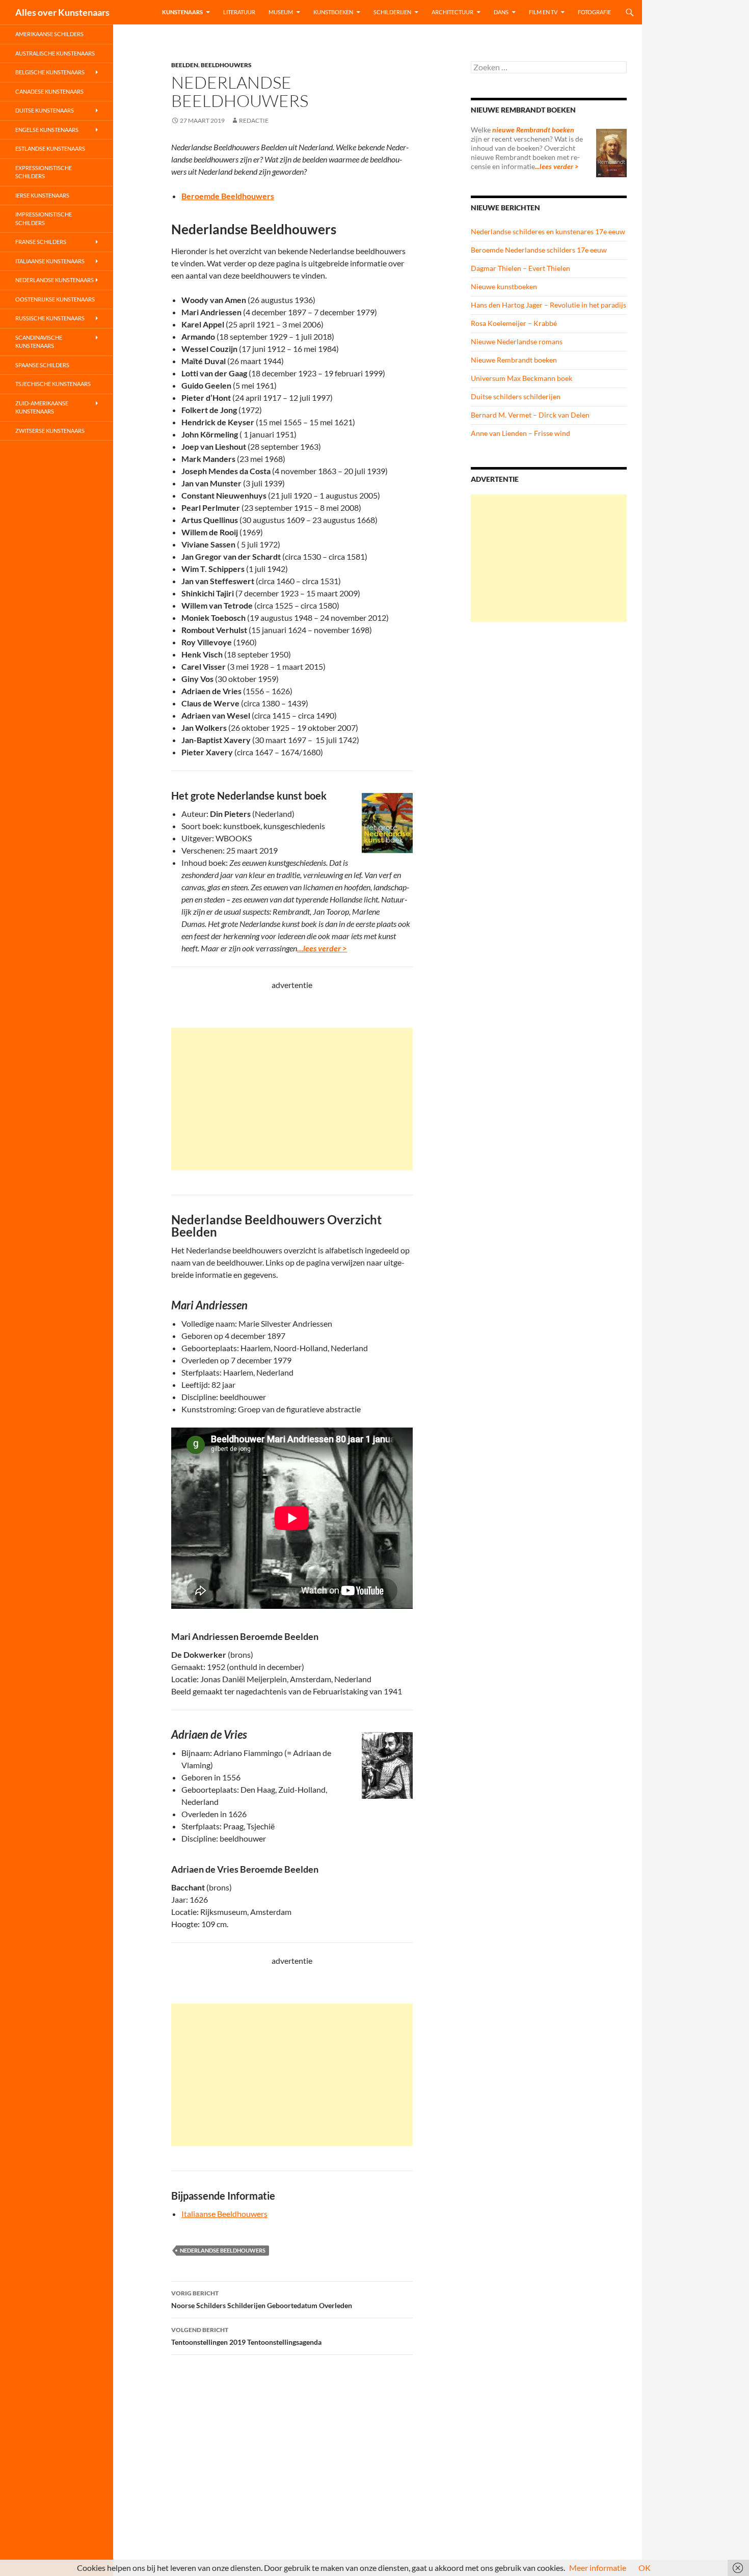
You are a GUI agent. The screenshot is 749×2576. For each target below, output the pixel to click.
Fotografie (594, 12)
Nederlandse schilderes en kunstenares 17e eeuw (548, 231)
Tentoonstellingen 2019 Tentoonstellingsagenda (246, 2336)
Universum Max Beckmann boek (521, 378)
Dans (501, 12)
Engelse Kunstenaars (47, 130)
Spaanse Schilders (42, 365)
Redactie (254, 120)
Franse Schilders (41, 242)
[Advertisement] (292, 1099)
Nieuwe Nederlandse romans (517, 341)
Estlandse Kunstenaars (50, 148)
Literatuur (239, 12)
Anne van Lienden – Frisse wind (520, 433)
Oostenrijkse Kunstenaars (55, 299)
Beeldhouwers (226, 65)
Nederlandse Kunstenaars (55, 280)
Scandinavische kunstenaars (39, 342)
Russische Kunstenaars (50, 318)
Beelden (185, 65)
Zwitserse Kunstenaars (50, 431)
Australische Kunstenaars (55, 53)
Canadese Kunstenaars (49, 91)
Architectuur (452, 12)
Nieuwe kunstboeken (504, 286)
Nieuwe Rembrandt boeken (514, 360)
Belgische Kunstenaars (50, 72)
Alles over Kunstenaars (62, 12)
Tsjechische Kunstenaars (53, 384)
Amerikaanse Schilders (49, 34)
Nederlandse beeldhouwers (223, 2250)
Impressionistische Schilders (44, 218)
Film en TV (543, 12)
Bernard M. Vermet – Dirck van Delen (530, 415)
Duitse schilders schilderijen (516, 396)
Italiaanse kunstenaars (50, 261)
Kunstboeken (333, 12)
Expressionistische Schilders (44, 172)
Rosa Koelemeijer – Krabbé (514, 323)
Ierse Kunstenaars (42, 195)
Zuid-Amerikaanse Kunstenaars (42, 407)
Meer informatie (598, 2568)
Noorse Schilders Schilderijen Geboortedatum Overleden (262, 2299)
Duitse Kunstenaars (45, 110)
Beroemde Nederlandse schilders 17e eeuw (539, 250)
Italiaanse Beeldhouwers (224, 2214)
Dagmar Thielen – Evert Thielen (520, 268)
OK (645, 2568)
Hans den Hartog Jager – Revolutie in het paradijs (549, 305)
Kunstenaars (182, 12)
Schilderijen (392, 12)
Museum (281, 12)
